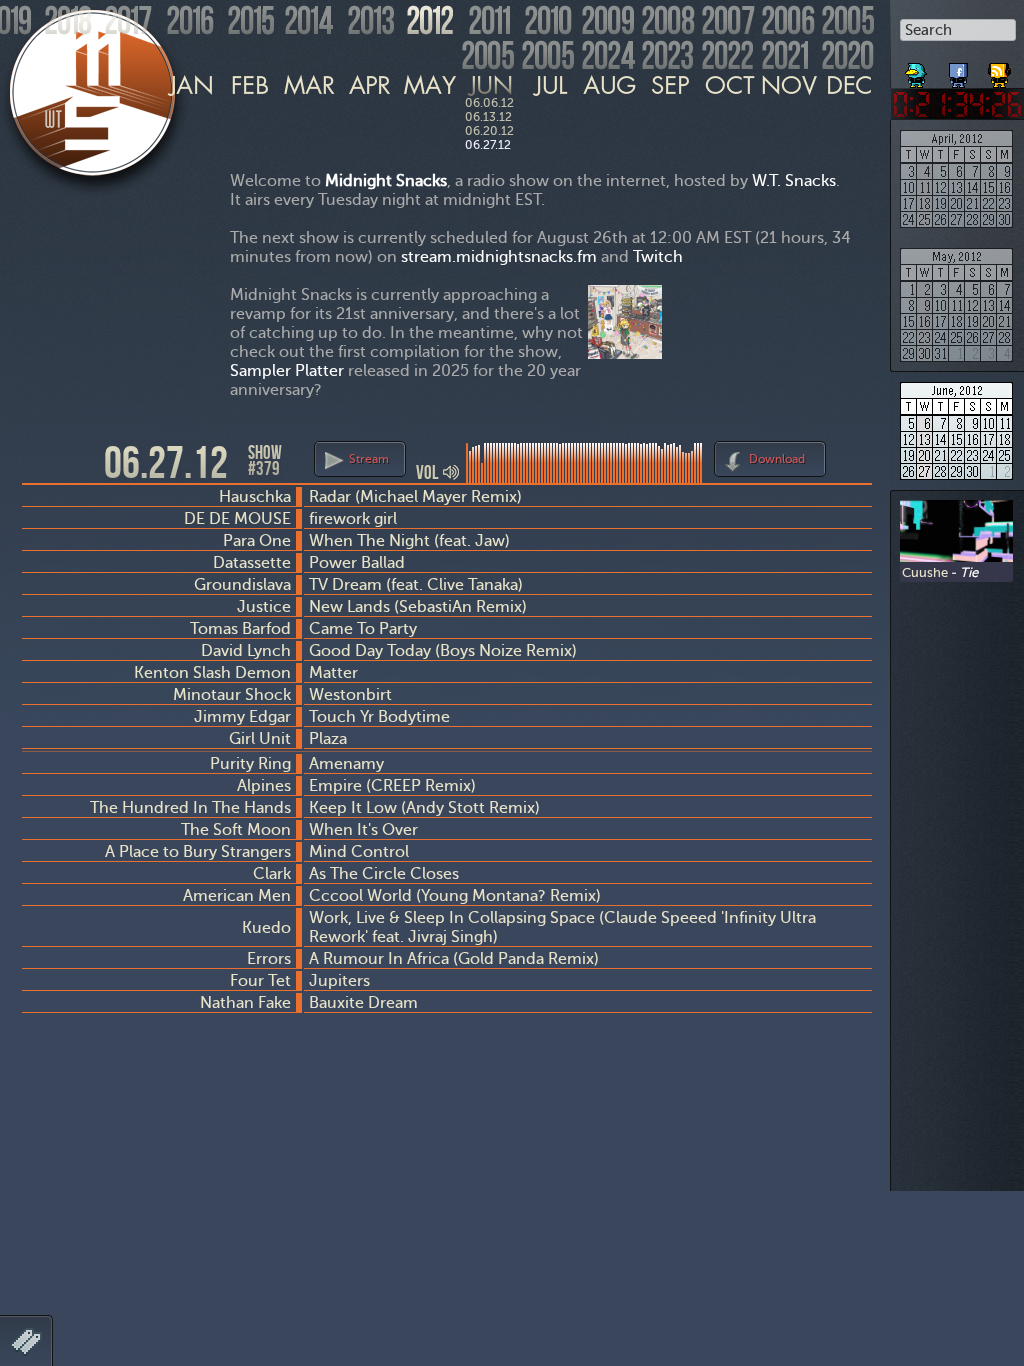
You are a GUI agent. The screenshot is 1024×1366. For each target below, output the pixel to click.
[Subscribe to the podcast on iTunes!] (1001, 68)
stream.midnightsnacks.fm (499, 256)
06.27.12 (488, 145)
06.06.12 (489, 103)
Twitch (658, 256)
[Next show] (854, 456)
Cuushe (925, 572)
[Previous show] (40, 461)
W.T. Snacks (794, 180)
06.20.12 (489, 131)
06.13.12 (488, 117)
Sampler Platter (287, 370)
